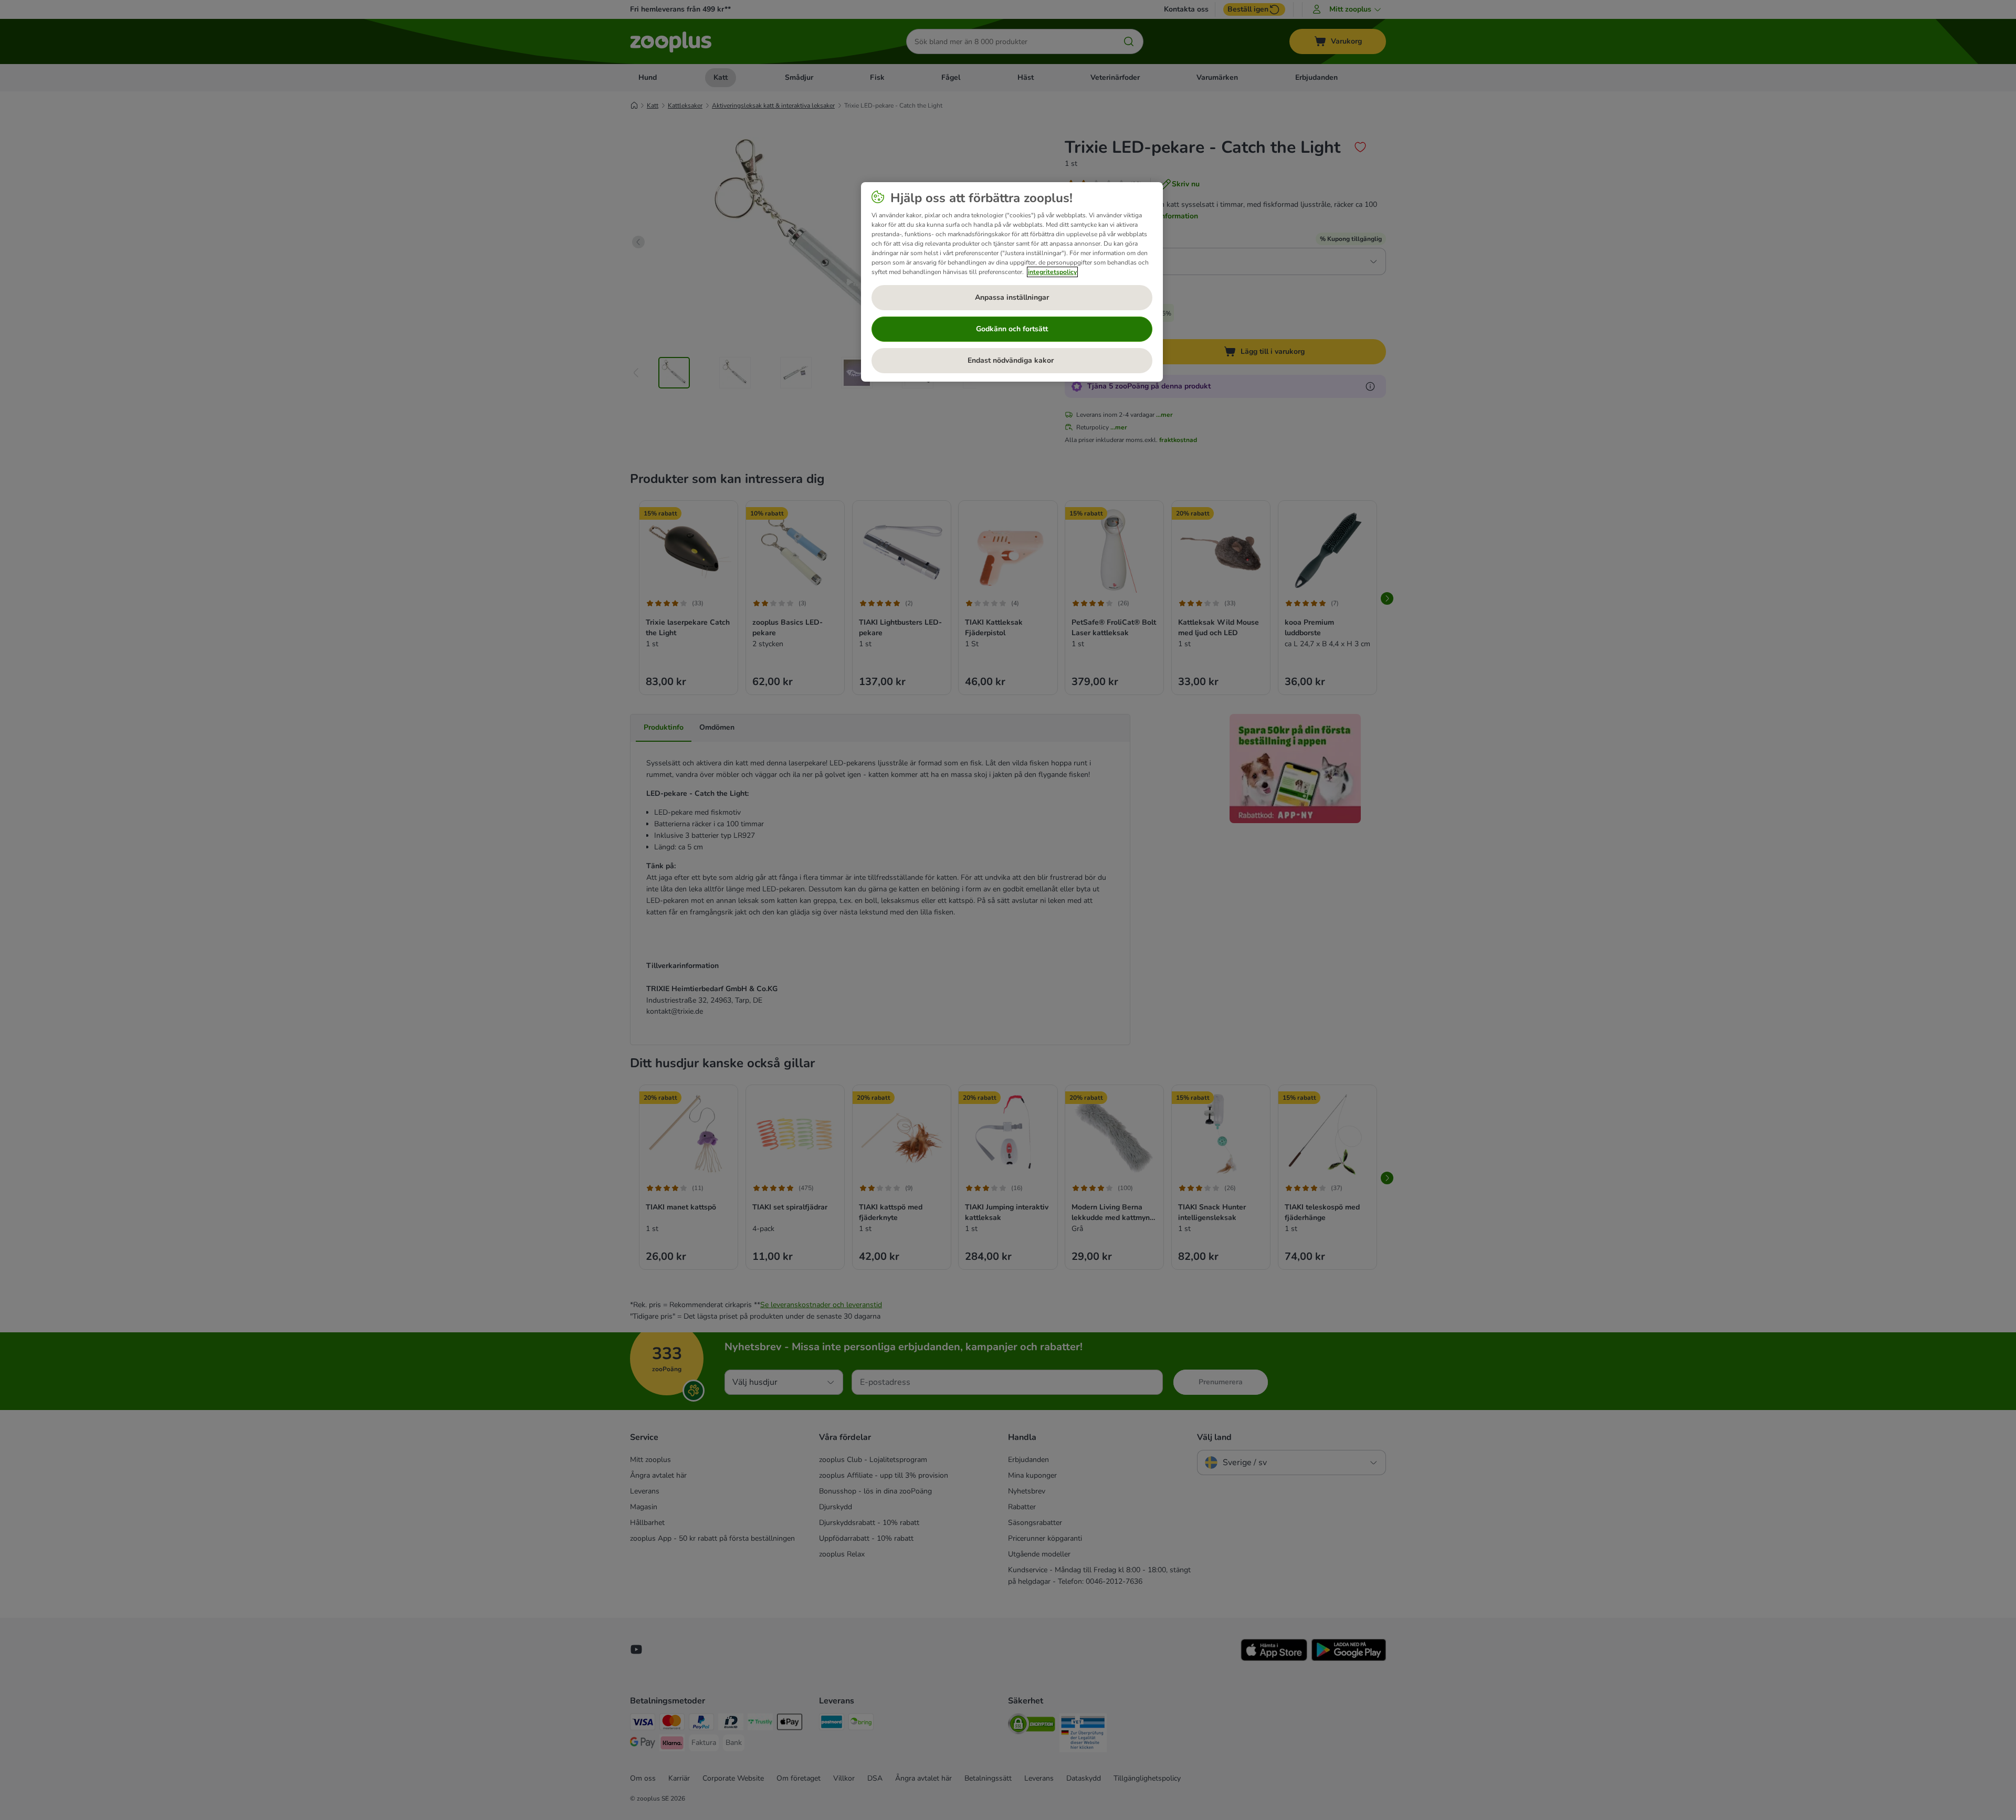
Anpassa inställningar (1012, 297)
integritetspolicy (1052, 272)
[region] (1012, 282)
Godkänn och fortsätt (1012, 329)
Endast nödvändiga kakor (1012, 360)
